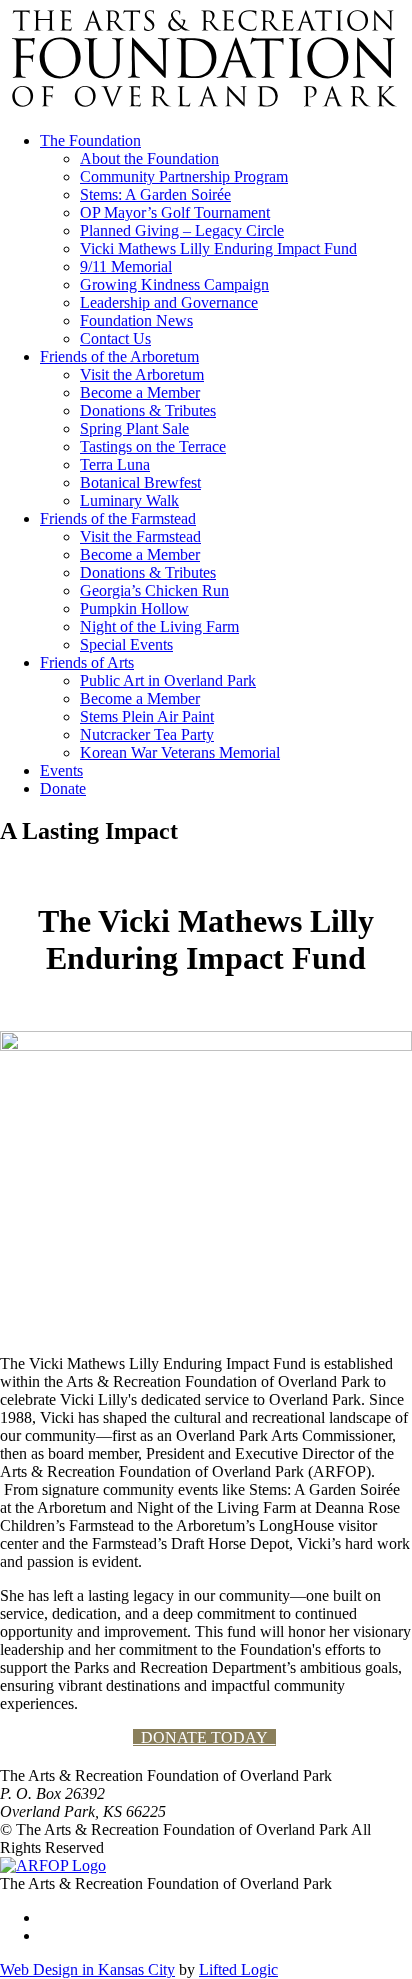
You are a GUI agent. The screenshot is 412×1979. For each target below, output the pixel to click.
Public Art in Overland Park (168, 680)
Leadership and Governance (169, 302)
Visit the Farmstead (140, 536)
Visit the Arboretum (142, 374)
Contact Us (115, 338)
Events (61, 770)
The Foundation (90, 140)
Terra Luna (115, 464)
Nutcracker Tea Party (147, 734)
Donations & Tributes (148, 410)
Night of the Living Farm (159, 626)
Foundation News (136, 320)
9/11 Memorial (126, 266)
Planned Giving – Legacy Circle (182, 230)
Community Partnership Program (184, 176)
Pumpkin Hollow (134, 608)
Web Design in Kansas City (87, 1969)
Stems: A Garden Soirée (155, 194)
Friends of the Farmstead (118, 518)
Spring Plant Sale (134, 428)
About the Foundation (149, 158)
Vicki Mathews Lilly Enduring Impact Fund (218, 248)
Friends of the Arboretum (119, 356)
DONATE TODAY (204, 1737)
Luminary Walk (129, 500)
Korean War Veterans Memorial (180, 752)
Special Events (126, 644)
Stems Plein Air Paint (147, 716)
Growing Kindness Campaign (174, 284)
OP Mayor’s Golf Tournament (175, 212)
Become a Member (140, 392)
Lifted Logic (238, 1969)
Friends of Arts (87, 662)
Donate (63, 788)
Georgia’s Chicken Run (154, 590)
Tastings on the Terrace (153, 446)
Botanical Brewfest (140, 482)
